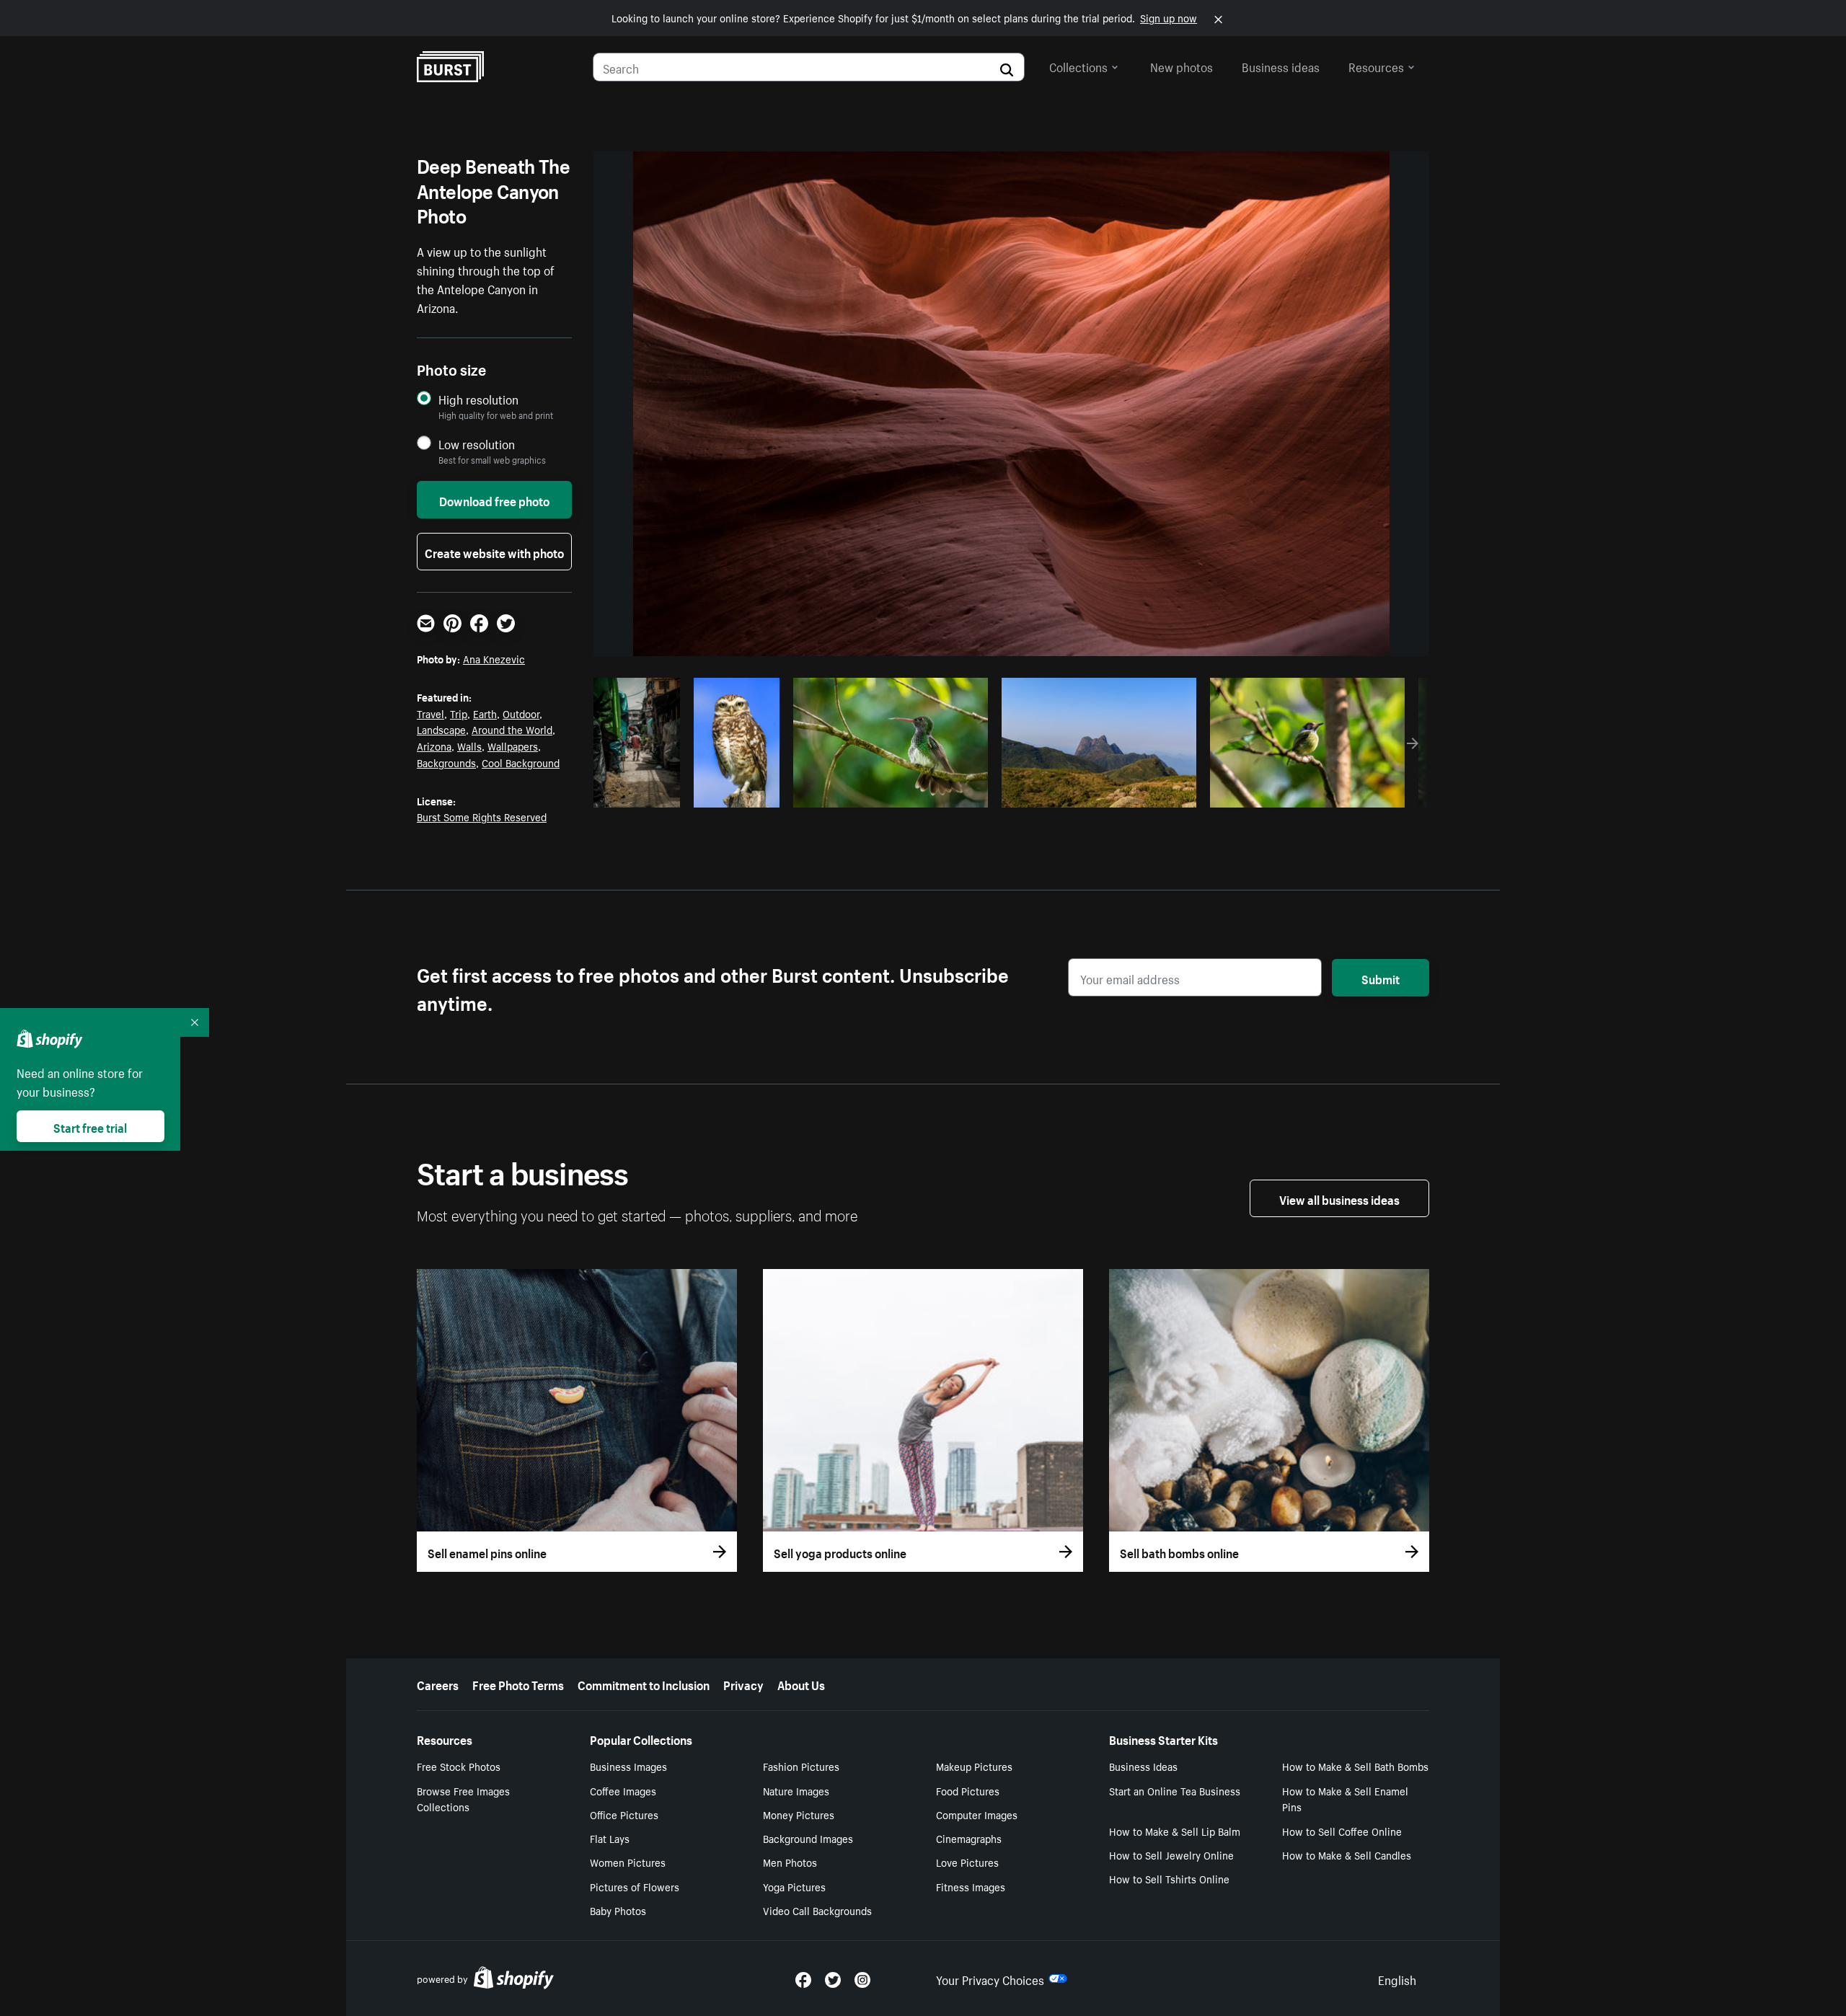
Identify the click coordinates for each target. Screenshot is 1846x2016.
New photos (1182, 66)
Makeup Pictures (974, 1766)
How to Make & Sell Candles (1347, 1854)
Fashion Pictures (801, 1766)
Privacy (743, 1684)
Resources (1376, 66)
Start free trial (90, 1126)
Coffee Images (623, 1790)
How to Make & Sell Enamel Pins (1345, 1799)
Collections (1078, 66)
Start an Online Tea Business (1175, 1790)
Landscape (441, 729)
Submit (1381, 978)
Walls (469, 746)
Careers (438, 1684)
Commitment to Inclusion (644, 1684)
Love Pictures (967, 1862)
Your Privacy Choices (990, 1979)
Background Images (808, 1838)
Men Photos (790, 1862)
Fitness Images (971, 1886)
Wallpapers (513, 746)
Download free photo (494, 500)
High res (889, 792)
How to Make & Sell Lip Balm (1175, 1831)
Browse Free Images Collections (463, 1799)
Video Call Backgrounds (817, 1910)
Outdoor (521, 713)
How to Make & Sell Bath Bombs (1355, 1766)
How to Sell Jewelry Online (1171, 1854)
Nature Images (796, 1790)
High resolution (478, 399)
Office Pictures (624, 1814)
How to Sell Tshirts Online (1169, 1878)
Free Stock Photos (459, 1766)
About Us (801, 1684)
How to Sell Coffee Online (1342, 1831)
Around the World (512, 729)
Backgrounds (446, 762)
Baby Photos (618, 1910)
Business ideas (1281, 66)
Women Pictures (628, 1862)
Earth (485, 713)
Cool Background (521, 762)
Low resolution (477, 444)
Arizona (434, 746)
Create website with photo (494, 552)
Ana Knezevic (494, 658)
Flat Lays (610, 1838)
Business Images (628, 1766)
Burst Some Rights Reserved (482, 816)
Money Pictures (799, 1814)
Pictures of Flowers (635, 1886)
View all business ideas (1339, 1198)
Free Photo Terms (518, 1684)
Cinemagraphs (969, 1838)
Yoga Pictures (794, 1886)
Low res (642, 792)
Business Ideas (1143, 1766)
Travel (430, 713)
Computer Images (977, 1814)
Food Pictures (968, 1790)
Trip (459, 713)
